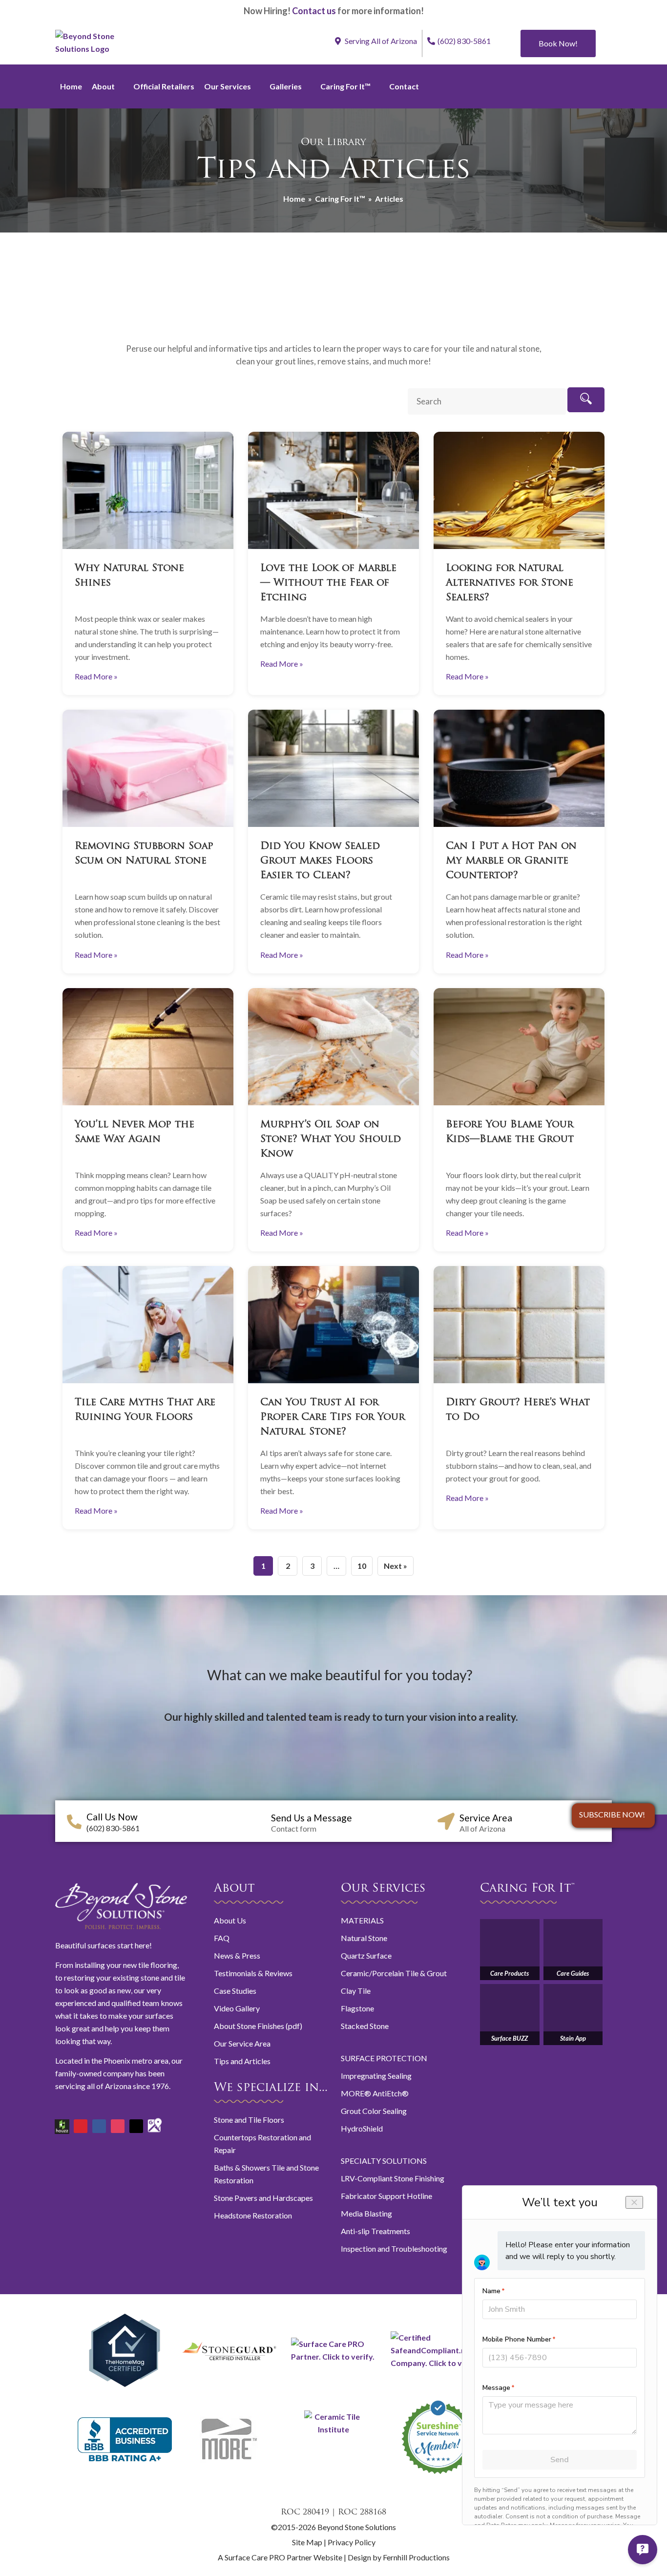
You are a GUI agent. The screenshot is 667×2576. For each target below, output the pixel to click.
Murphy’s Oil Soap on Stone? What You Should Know (331, 1140)
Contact (404, 86)
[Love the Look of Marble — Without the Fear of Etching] (333, 490)
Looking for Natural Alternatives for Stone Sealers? (510, 583)
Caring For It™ (345, 86)
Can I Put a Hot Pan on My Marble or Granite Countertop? (511, 861)
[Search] (586, 400)
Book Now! (558, 43)
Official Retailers (164, 86)
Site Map (307, 2542)
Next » (396, 1566)
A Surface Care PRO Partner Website (281, 2557)
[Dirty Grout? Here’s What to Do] (519, 1325)
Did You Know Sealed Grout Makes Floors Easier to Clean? (320, 861)
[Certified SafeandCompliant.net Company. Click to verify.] (438, 2363)
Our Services (228, 86)
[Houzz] (62, 2123)
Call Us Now (112, 1817)
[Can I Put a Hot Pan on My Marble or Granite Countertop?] (519, 768)
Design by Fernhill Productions (399, 2557)
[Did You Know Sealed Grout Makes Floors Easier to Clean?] (333, 768)
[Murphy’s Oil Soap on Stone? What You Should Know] (333, 1047)
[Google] (155, 2121)
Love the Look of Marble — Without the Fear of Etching (328, 583)
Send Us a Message (312, 1818)
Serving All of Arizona (380, 41)
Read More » (96, 676)
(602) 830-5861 (464, 41)
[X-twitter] (136, 2126)
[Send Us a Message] (258, 1821)
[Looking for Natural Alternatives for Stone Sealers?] (519, 490)
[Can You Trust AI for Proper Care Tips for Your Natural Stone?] (333, 1325)
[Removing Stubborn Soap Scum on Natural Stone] (148, 768)
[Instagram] (118, 2126)
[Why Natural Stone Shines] (148, 490)
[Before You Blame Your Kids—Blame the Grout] (519, 1047)
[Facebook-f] (99, 2126)
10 (362, 1566)
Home (71, 86)
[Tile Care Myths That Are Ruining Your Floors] (148, 1325)
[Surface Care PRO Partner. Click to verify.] (333, 2356)
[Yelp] (81, 2126)
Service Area (486, 1818)
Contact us (314, 11)
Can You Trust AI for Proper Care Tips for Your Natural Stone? (333, 1417)
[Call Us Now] (74, 1822)
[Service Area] (446, 1821)
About (103, 86)
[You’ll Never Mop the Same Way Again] (148, 1047)
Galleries (286, 86)
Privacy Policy (352, 2542)
